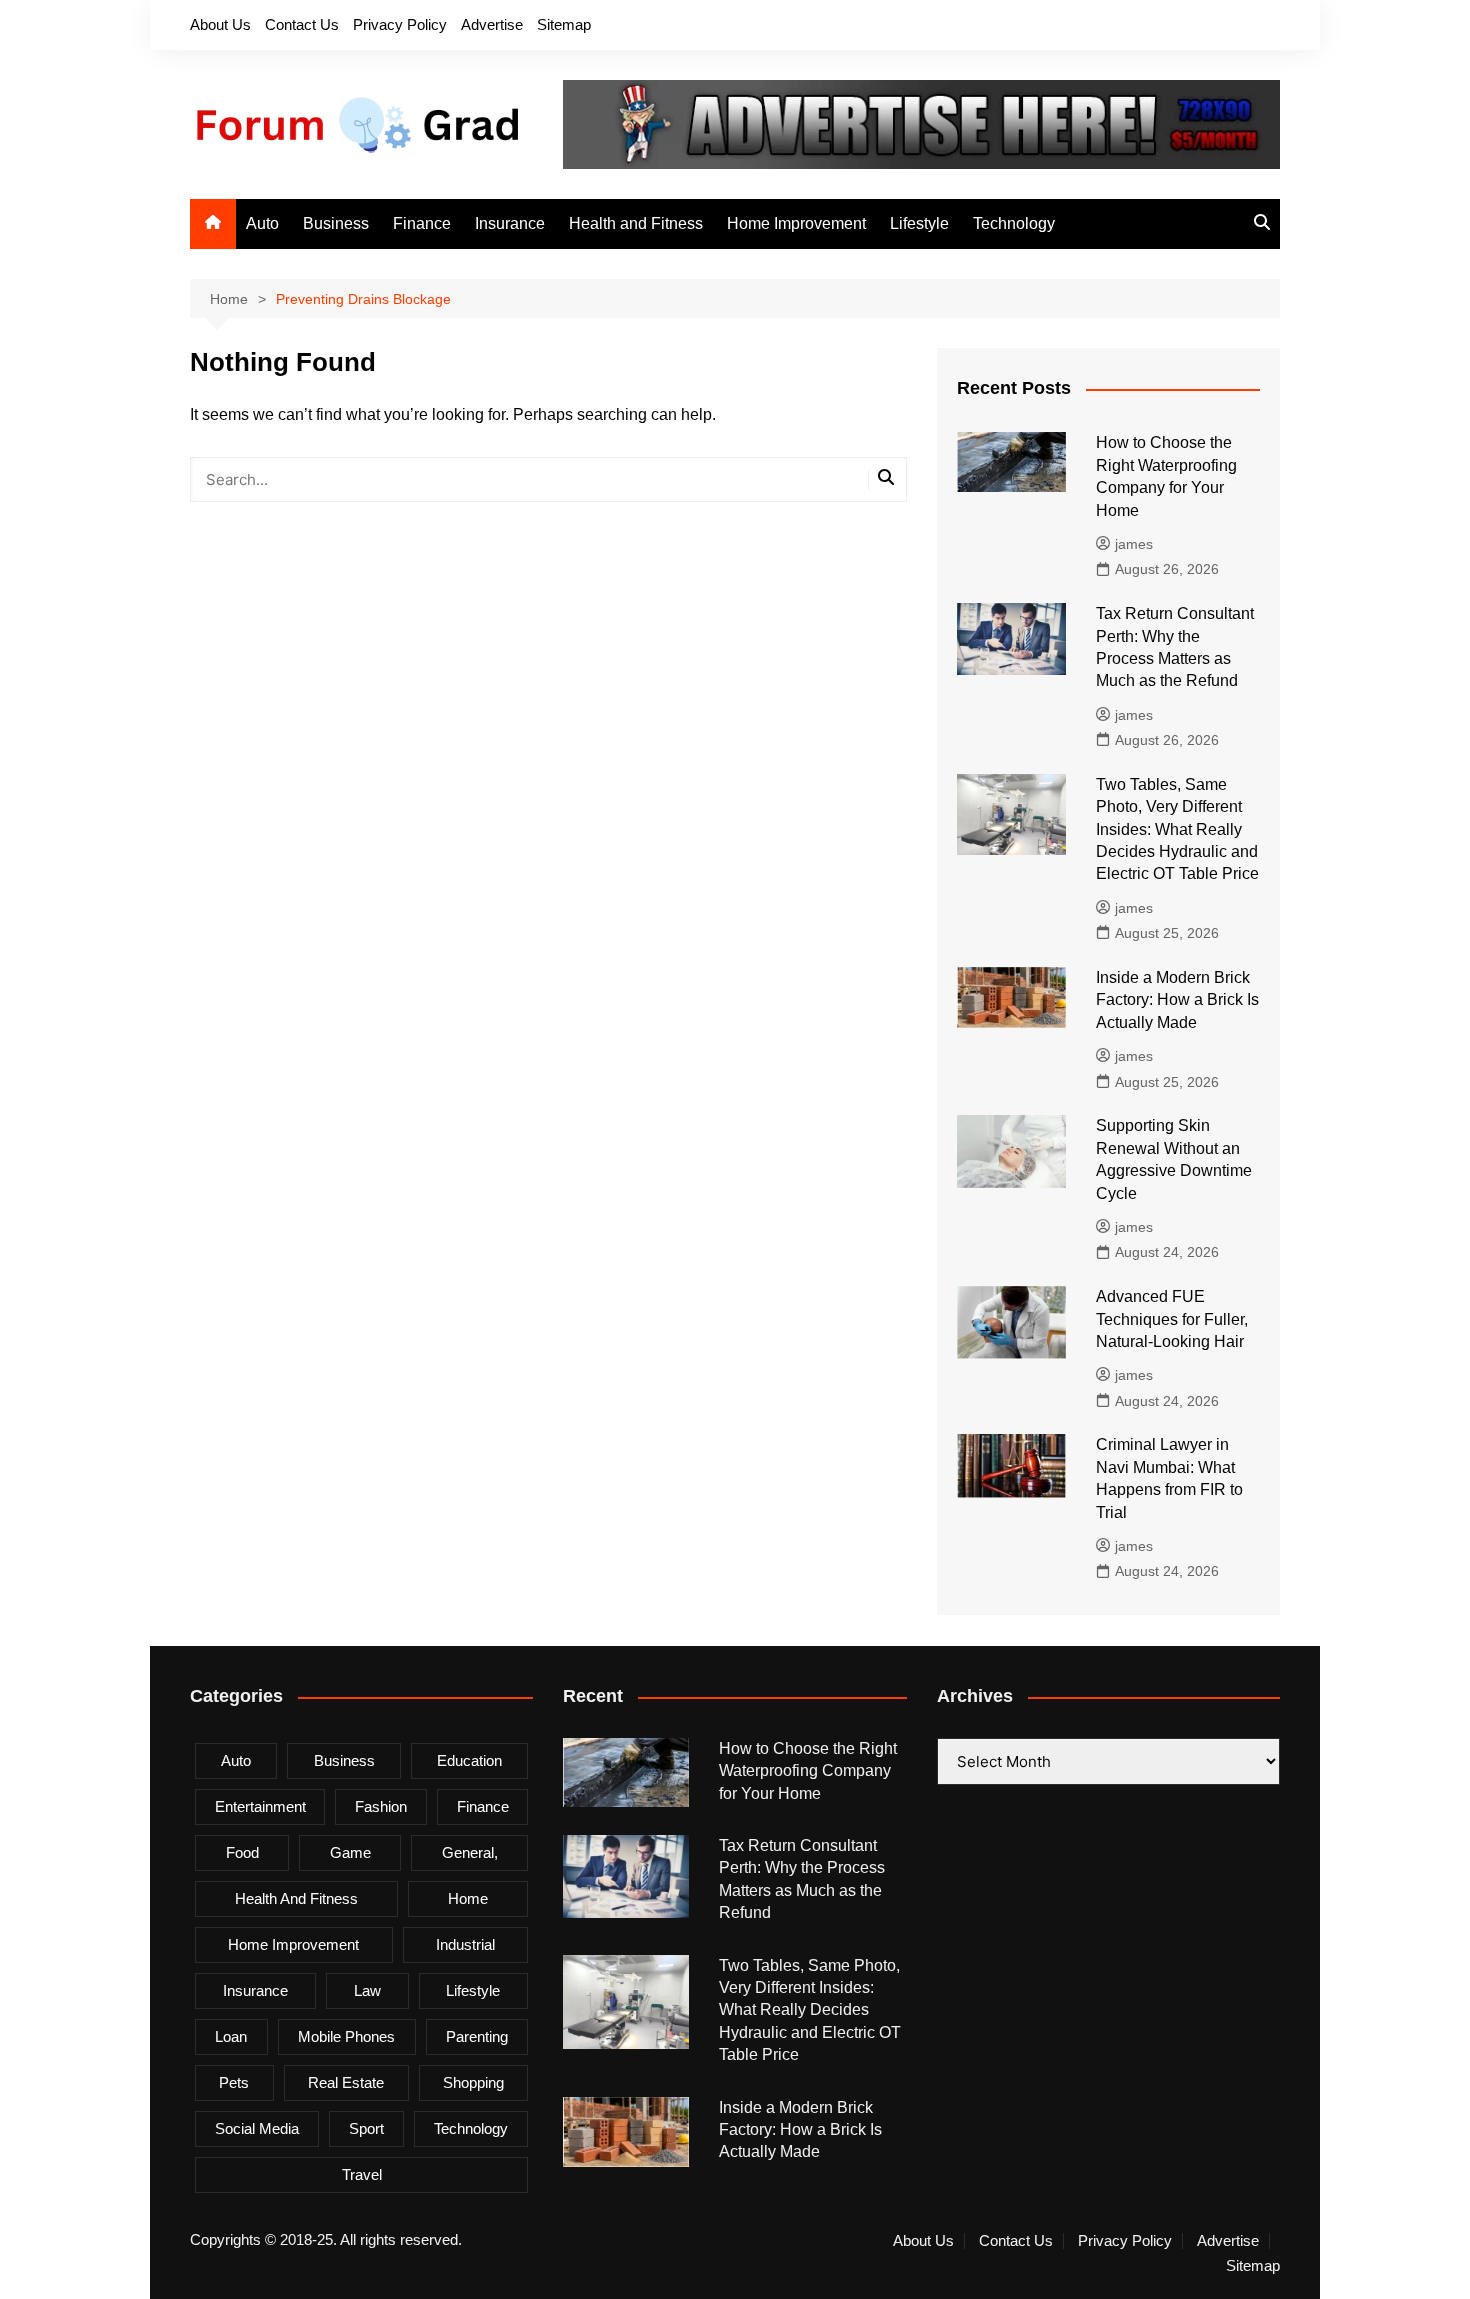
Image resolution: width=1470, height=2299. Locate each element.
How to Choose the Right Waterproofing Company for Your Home (808, 1771)
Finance (422, 223)
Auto (262, 223)
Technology (1014, 223)
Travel (362, 2174)
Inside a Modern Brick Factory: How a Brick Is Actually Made (1177, 1000)
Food (242, 1852)
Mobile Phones (346, 2036)
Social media (257, 2128)
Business (336, 223)
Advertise (492, 24)
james (1134, 544)
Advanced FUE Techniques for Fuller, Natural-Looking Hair (1172, 1319)
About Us (220, 24)
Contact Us (302, 24)
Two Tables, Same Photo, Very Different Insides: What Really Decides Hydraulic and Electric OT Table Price (1177, 829)
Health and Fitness (636, 223)
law (367, 1990)
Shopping (473, 2082)
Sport (366, 2128)
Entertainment (260, 1806)
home (468, 1898)
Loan (231, 2036)
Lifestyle (919, 223)
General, (470, 1852)
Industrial (465, 1944)
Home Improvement (796, 223)
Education (469, 1760)
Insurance (510, 223)
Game (350, 1852)
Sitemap (564, 24)
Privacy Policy (400, 24)
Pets (234, 2082)
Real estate (346, 2082)
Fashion (381, 1806)
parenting (477, 2036)
